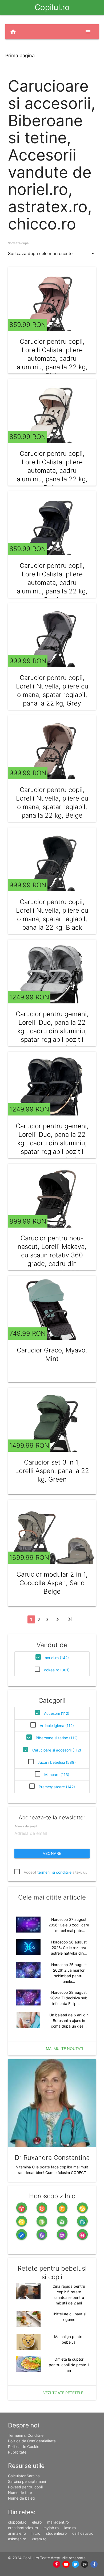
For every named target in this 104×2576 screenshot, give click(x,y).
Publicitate (17, 2452)
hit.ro (36, 2533)
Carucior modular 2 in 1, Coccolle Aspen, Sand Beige (52, 1583)
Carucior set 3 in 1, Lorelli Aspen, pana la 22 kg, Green (52, 1471)
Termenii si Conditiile (26, 2435)
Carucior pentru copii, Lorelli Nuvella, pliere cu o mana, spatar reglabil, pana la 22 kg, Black (52, 915)
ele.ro (37, 2522)
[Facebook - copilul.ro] (94, 2564)
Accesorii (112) (57, 1713)
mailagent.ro (58, 2522)
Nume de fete (20, 2493)
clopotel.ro (17, 2522)
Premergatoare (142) (57, 1787)
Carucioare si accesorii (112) (57, 1750)
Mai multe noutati (65, 2048)
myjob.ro (51, 2528)
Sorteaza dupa (18, 243)
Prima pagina (20, 56)
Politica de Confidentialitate (32, 2441)
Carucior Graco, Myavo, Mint (52, 1354)
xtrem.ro (39, 2539)
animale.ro (17, 2533)
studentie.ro (56, 2533)
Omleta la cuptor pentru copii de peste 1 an (69, 2365)
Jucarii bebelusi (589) (57, 1762)
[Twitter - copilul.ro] (76, 2564)
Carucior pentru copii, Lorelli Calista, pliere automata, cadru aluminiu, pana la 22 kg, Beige (52, 471)
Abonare (52, 1853)
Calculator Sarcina (24, 2476)
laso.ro (70, 2528)
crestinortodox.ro (23, 2528)
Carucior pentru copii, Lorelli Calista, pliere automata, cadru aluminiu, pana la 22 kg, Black (52, 583)
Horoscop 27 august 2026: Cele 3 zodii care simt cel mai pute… (69, 1925)
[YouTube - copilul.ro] (66, 2564)
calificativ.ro (83, 2533)
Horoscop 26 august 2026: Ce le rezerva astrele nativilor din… (69, 1948)
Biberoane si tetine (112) (57, 1738)
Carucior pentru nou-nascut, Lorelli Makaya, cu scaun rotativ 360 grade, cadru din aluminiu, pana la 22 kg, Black (52, 1259)
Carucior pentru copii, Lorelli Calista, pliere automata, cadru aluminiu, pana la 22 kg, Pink (52, 358)
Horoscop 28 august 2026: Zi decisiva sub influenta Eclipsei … (69, 1998)
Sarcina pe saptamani (27, 2481)
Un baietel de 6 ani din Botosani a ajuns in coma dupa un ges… (69, 2021)
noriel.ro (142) (57, 1658)
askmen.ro (17, 2539)
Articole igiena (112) (57, 1726)
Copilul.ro (52, 7)
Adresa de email (26, 1826)
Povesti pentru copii (25, 2487)
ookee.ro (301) (57, 1670)
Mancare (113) (57, 1775)
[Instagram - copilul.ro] (85, 2564)
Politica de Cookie (24, 2446)
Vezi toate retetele (63, 2393)
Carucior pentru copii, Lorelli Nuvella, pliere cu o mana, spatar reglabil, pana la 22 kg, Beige (52, 803)
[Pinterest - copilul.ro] (57, 2564)
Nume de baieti (21, 2498)
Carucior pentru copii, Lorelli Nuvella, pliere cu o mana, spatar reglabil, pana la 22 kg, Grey (52, 690)
